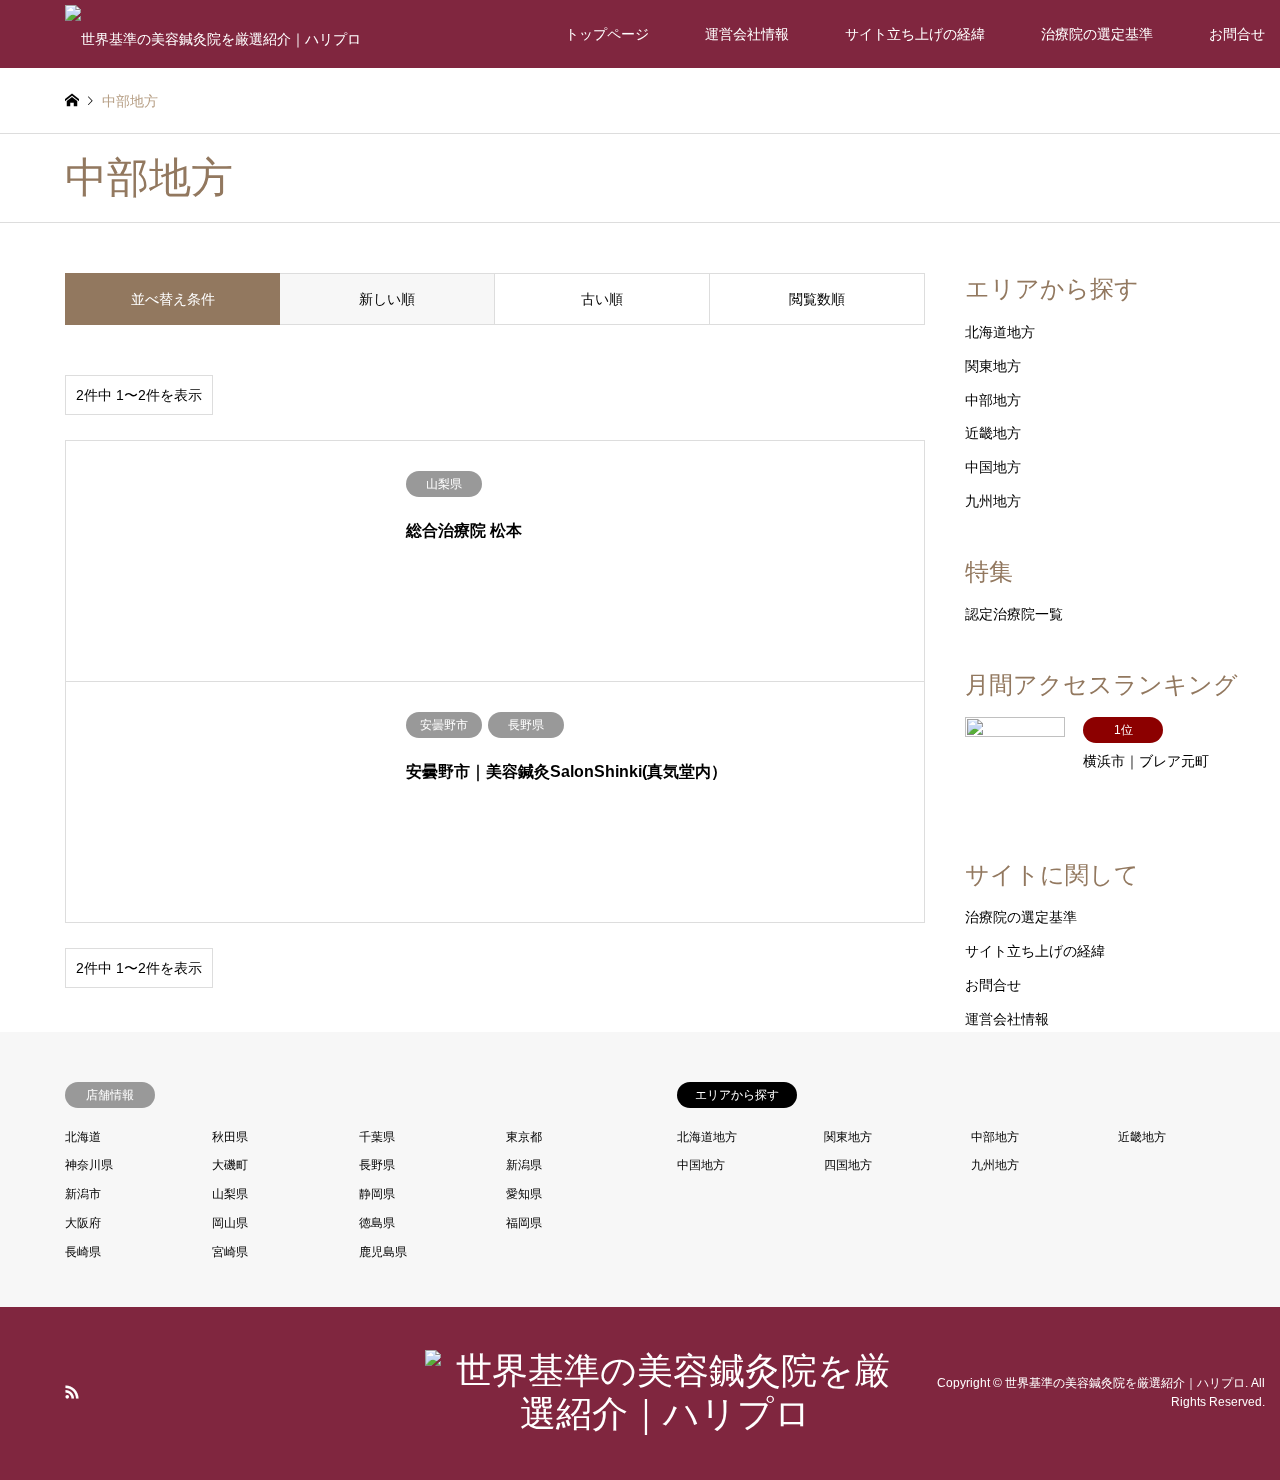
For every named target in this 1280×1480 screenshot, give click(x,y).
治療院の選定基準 (1097, 34)
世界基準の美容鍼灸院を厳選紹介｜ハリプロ (1125, 1383)
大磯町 (230, 1165)
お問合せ (993, 985)
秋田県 (230, 1137)
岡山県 (230, 1223)
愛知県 (524, 1194)
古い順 (602, 299)
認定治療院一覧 (1014, 614)
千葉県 (377, 1137)
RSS (72, 1392)
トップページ (607, 34)
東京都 (524, 1137)
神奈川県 (89, 1165)
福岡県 (524, 1223)
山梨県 (230, 1194)
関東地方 (993, 366)
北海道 (83, 1137)
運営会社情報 (747, 34)
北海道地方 (1000, 332)
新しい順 (387, 299)
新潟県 (524, 1165)
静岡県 (377, 1194)
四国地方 (848, 1165)
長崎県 (83, 1252)
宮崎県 (230, 1252)
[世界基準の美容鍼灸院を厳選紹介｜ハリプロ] (213, 34)
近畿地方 (993, 433)
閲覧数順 (817, 299)
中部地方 (993, 400)
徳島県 (377, 1223)
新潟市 (83, 1194)
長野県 (377, 1165)
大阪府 (83, 1223)
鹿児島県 (383, 1252)
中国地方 (993, 467)
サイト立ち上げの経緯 (915, 34)
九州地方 (993, 501)
